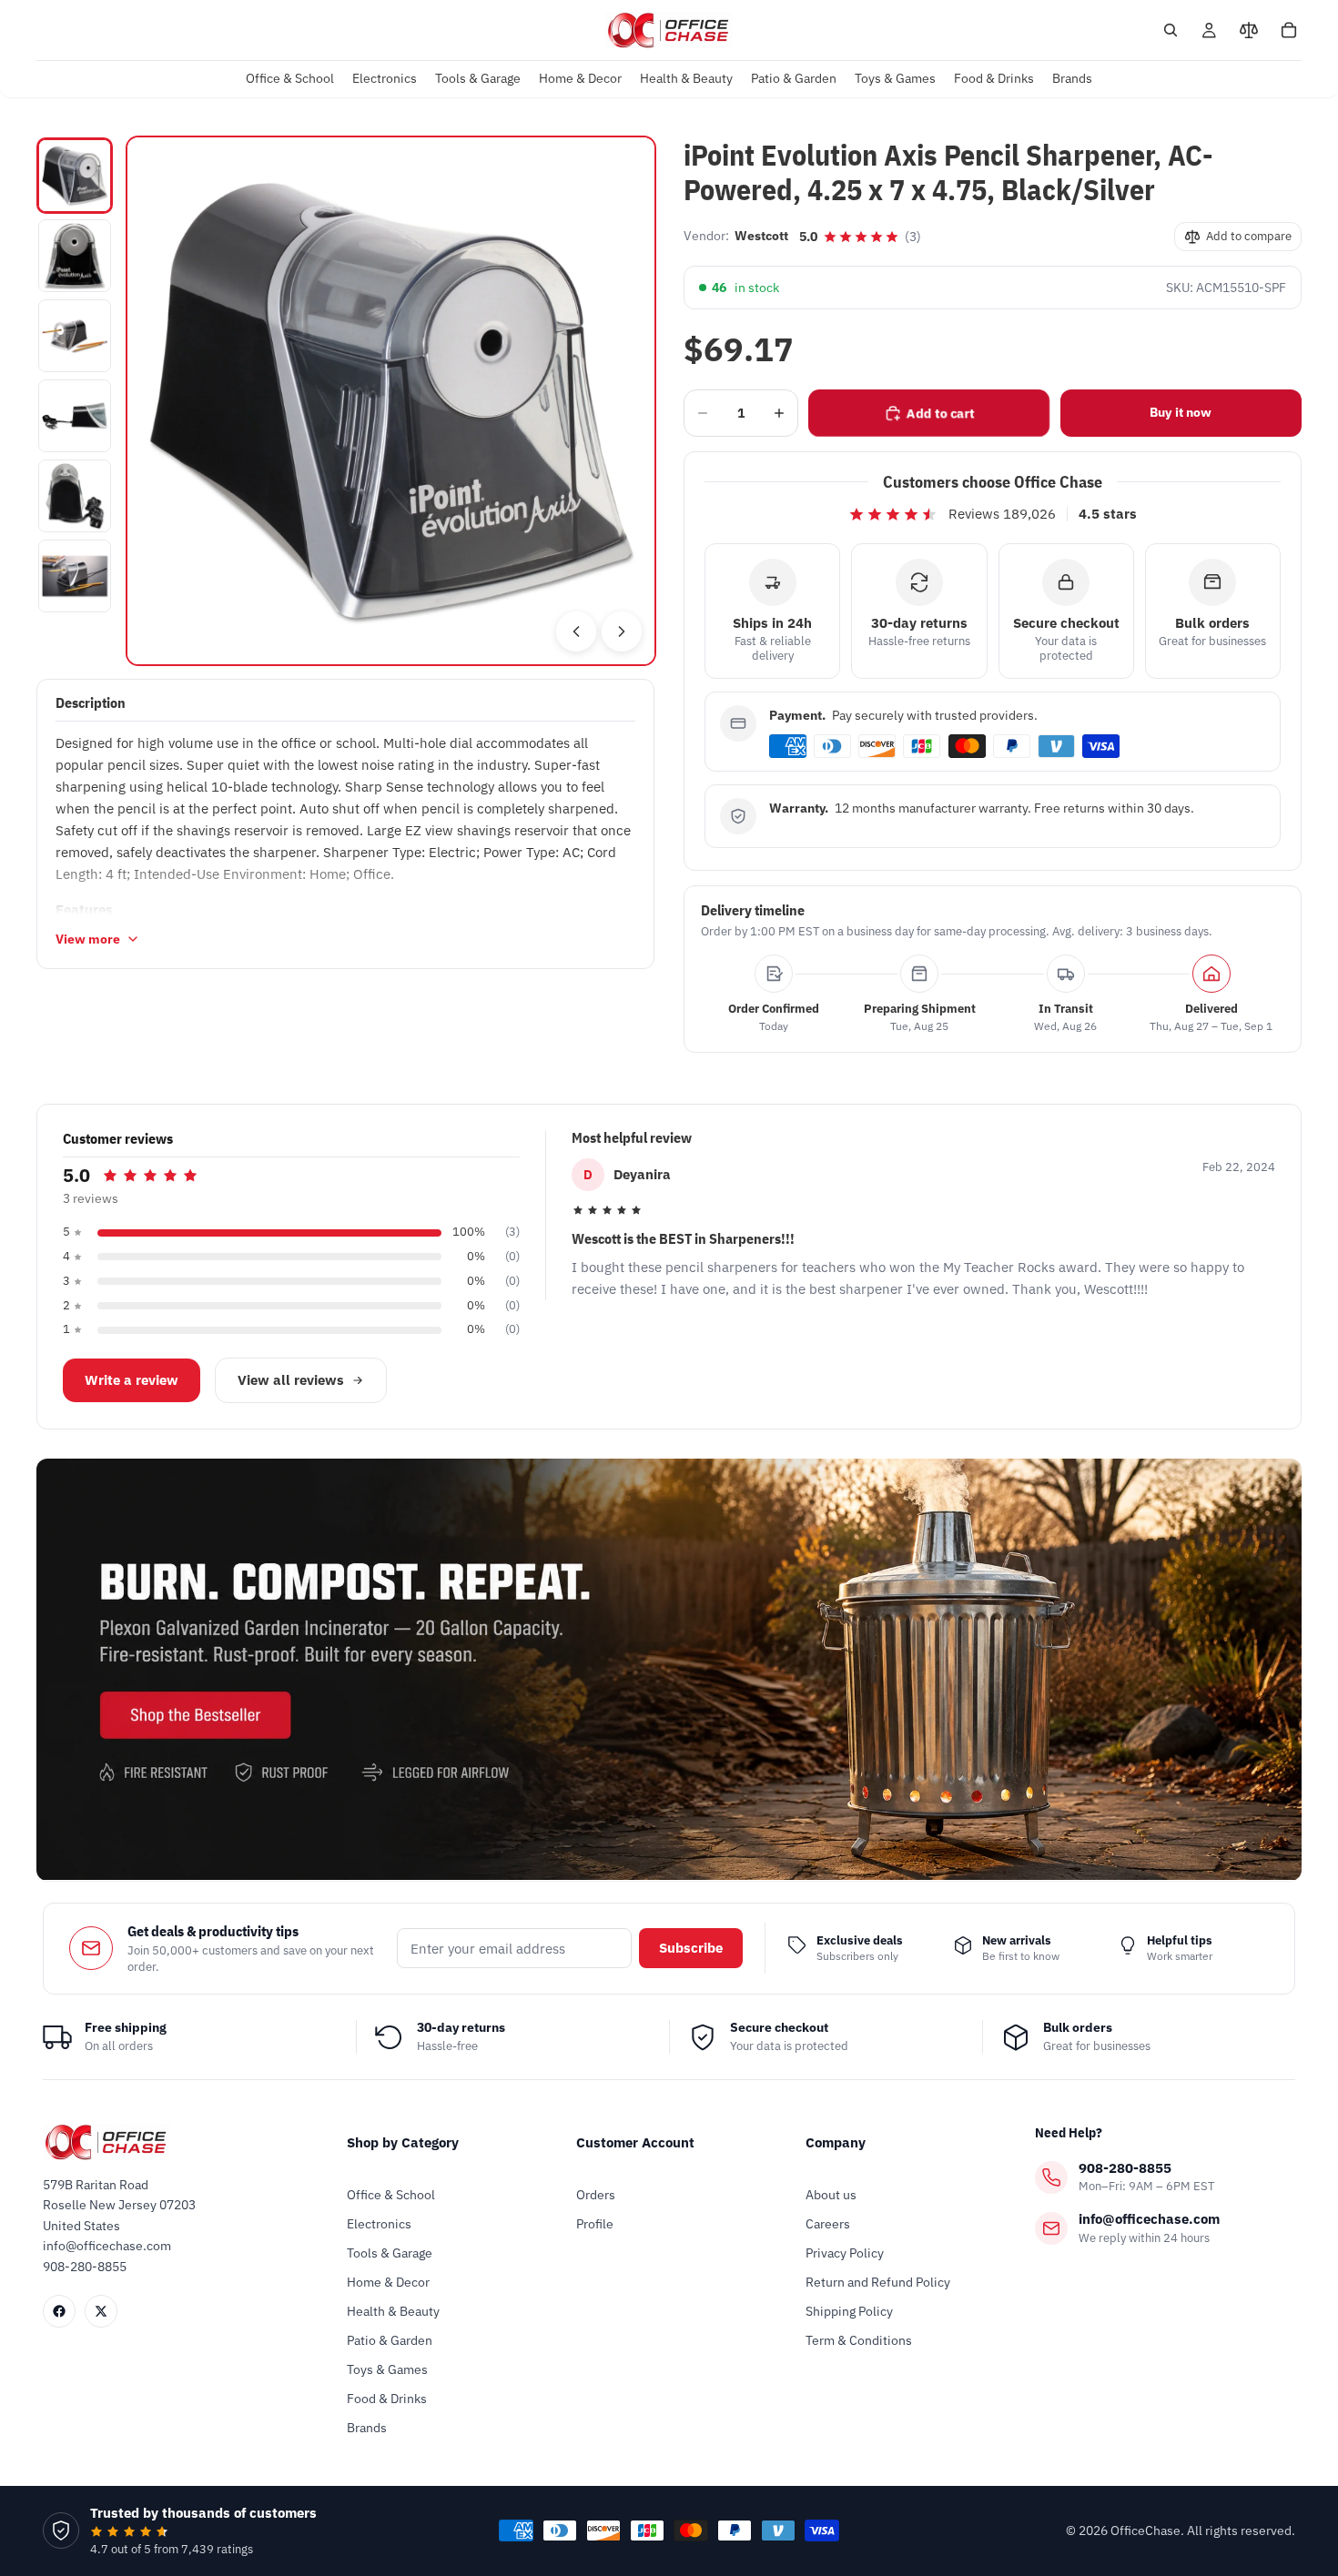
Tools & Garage (390, 2253)
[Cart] (1289, 30)
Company (836, 2142)
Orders (596, 2195)
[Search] (1171, 30)
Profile (595, 2224)
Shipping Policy (849, 2311)
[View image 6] (75, 576)
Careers (828, 2224)
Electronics (379, 2224)
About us (831, 2195)
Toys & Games (387, 2369)
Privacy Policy (845, 2253)
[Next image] (622, 631)
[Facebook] (59, 2311)
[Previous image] (576, 631)
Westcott (761, 236)
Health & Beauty (393, 2311)
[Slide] (669, 1669)
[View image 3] (75, 336)
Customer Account (635, 2142)
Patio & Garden (390, 2340)
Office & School (391, 2195)
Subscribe (691, 1948)
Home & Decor (388, 2282)
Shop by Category (403, 2142)
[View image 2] (75, 256)
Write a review (132, 1380)
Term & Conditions (859, 2340)
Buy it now (1181, 412)
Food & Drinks (387, 2399)
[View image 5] (75, 496)
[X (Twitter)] (101, 2311)
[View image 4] (75, 416)
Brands (367, 2428)
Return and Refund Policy (878, 2282)
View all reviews (291, 1380)
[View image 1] (75, 176)
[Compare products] (1249, 30)
